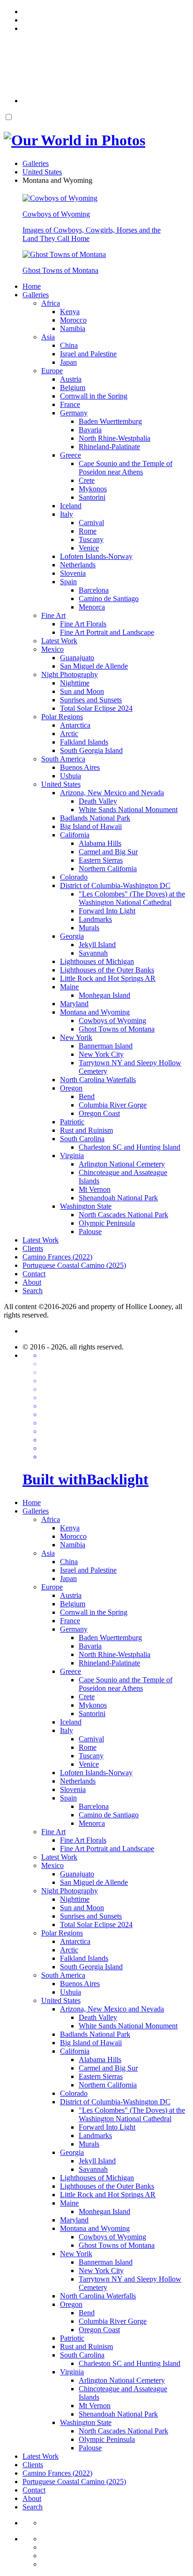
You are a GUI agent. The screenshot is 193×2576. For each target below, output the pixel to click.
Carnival (91, 523)
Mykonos (93, 489)
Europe (52, 371)
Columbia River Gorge (113, 1105)
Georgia (72, 936)
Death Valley (98, 801)
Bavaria (90, 430)
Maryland (74, 1004)
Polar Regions (62, 717)
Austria (71, 379)
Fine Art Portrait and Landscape (107, 632)
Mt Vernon (95, 1189)
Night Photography (70, 674)
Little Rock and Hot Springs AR (108, 978)
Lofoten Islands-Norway (96, 556)
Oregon (71, 1088)
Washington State (86, 1206)
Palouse (90, 1232)
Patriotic (72, 1122)
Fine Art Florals (83, 624)
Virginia (72, 1156)
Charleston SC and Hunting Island (130, 1147)
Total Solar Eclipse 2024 (96, 708)
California (75, 835)
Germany (74, 413)
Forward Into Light (107, 911)
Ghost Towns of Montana (117, 1029)
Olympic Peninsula (107, 1223)
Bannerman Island (106, 1046)
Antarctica (75, 725)
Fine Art (53, 615)
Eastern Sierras (101, 860)
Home (32, 286)
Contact (34, 1274)
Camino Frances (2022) (57, 1257)
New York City (101, 1054)
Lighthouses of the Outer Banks (107, 970)
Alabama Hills (100, 843)
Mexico (52, 649)
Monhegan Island (104, 995)
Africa (51, 303)
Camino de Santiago (109, 599)
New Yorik (76, 1037)
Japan (68, 362)
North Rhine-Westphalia (115, 438)
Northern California (108, 869)
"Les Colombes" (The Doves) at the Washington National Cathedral (132, 898)
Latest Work (59, 641)
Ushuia (71, 776)
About (32, 1282)
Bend (87, 1096)
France (70, 404)
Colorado (74, 877)
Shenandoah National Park (118, 1198)
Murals (89, 928)
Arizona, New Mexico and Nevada (112, 793)
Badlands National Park (95, 818)
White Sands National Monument (128, 810)
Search (33, 1291)
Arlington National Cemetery (122, 1164)
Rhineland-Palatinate (109, 447)
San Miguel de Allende (94, 666)
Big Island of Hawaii (91, 826)
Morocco (73, 320)
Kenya (70, 312)
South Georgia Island (91, 750)
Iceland (71, 506)
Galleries (36, 295)
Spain (68, 582)
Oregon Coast (99, 1113)
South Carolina (82, 1139)
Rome (88, 531)
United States (61, 784)
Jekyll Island (97, 945)
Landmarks (95, 919)
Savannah (93, 953)
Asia (48, 337)
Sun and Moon (82, 691)
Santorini (92, 497)
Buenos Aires (80, 767)
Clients (33, 1248)
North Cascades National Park (123, 1215)
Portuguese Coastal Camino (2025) (74, 1265)
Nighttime (75, 683)
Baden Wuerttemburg (110, 421)
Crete (87, 480)
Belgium (73, 388)
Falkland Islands (84, 742)
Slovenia (73, 573)
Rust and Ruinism (86, 1130)
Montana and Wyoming (95, 1012)
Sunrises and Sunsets (91, 700)
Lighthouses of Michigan (97, 961)
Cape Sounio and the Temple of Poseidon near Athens (126, 468)
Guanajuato (77, 658)
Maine (69, 987)
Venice (89, 548)
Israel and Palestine (88, 354)
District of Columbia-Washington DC (115, 885)
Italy (67, 514)
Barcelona (94, 590)
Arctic (69, 734)
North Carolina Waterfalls (98, 1080)
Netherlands (78, 565)
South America (63, 759)
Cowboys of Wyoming (112, 1021)
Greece (71, 455)
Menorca (92, 607)
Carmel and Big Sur (108, 852)
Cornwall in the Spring (94, 396)
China (69, 345)
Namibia (73, 328)
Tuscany (91, 539)
